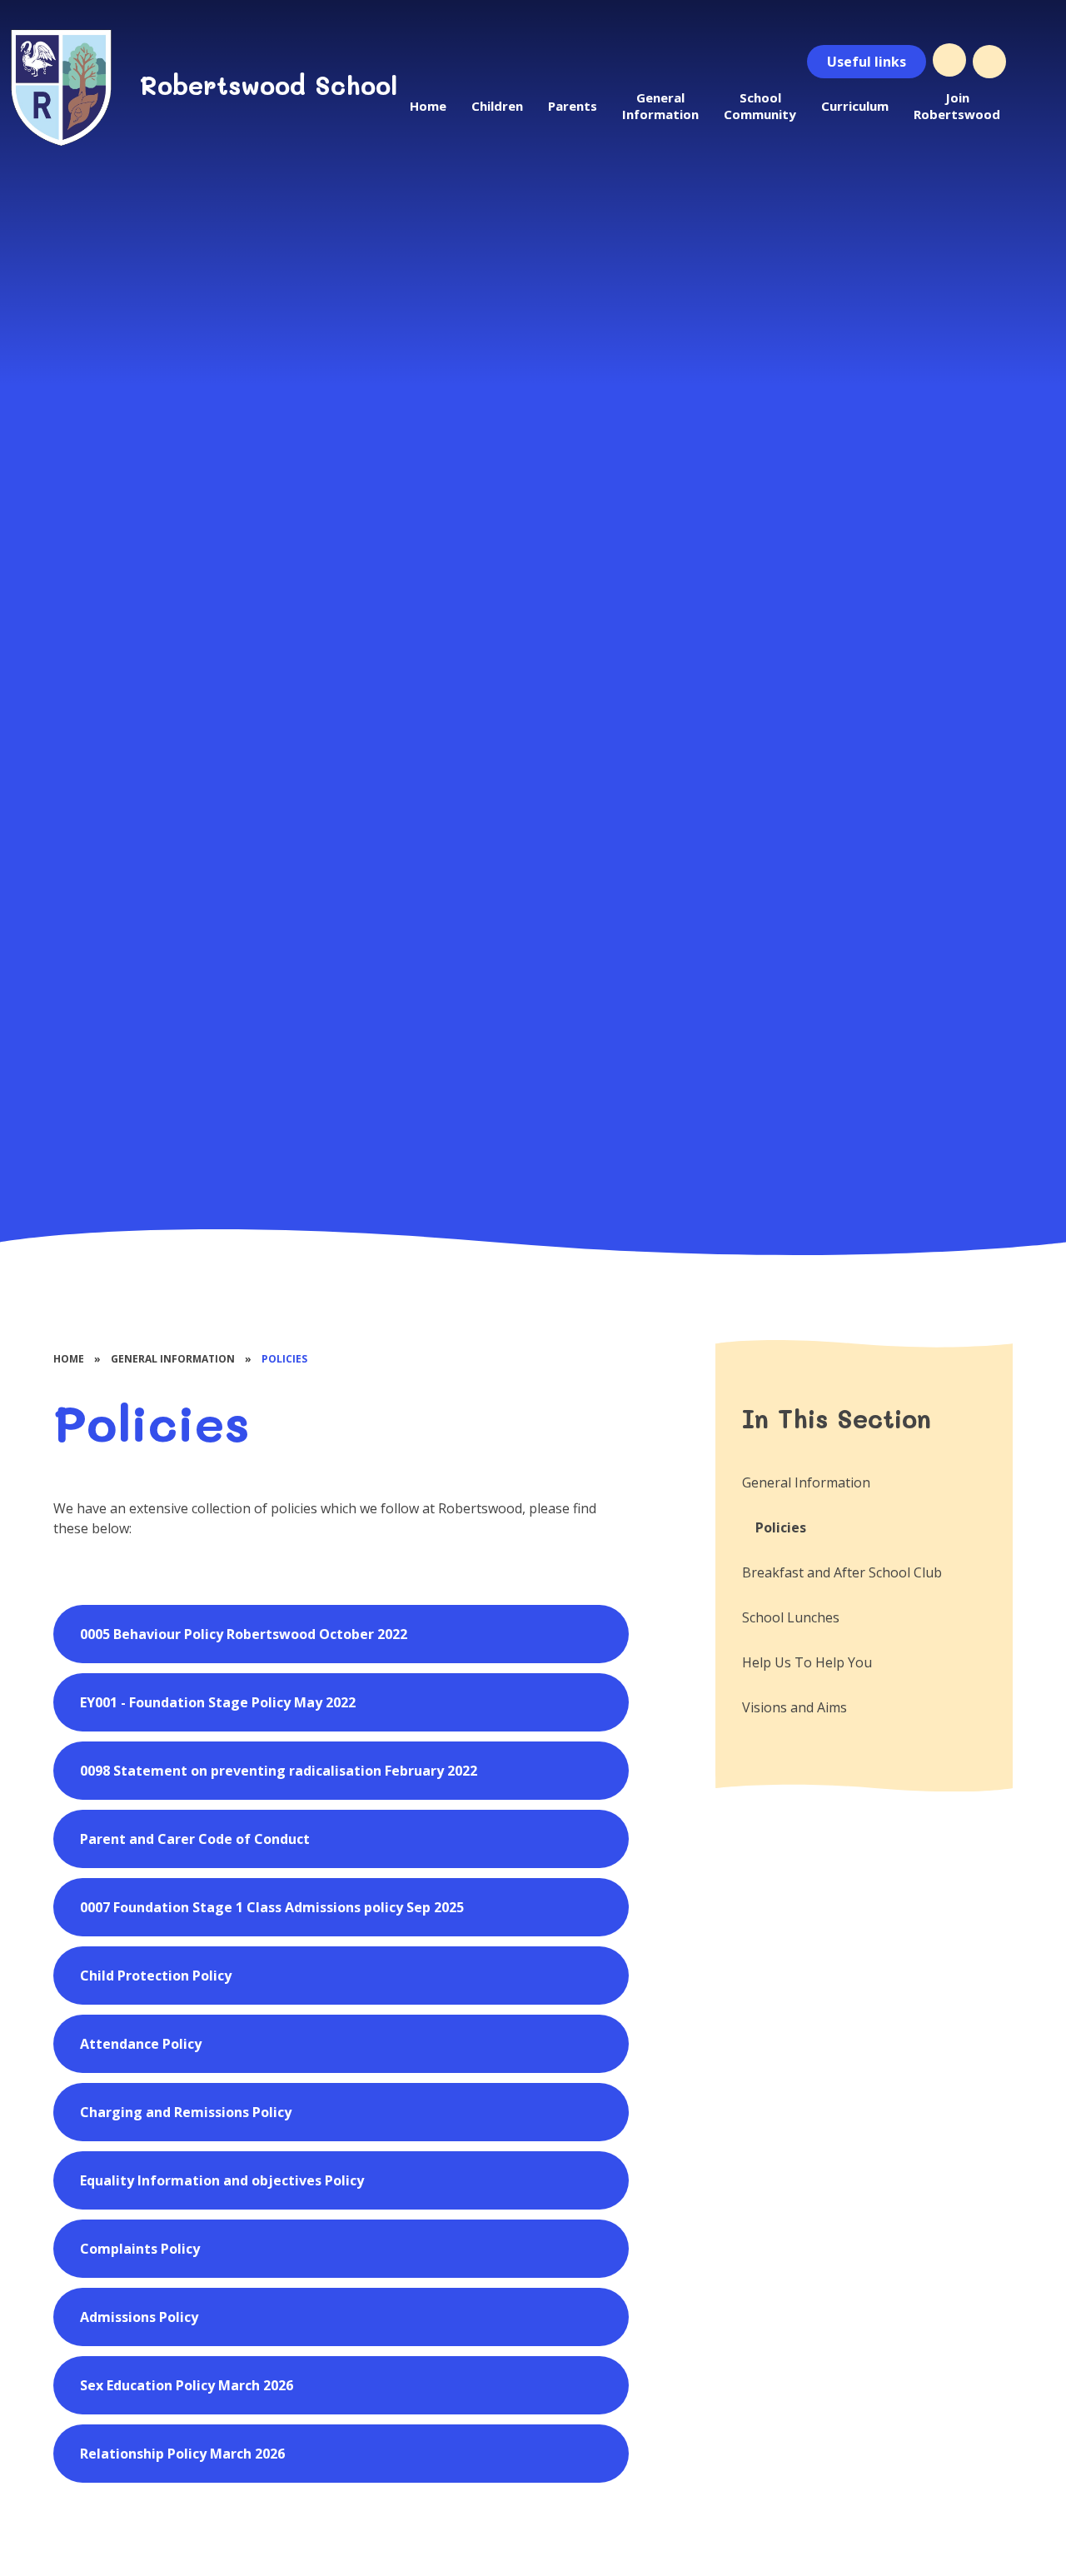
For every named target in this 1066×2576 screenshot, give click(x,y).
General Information (173, 1359)
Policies (284, 1359)
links (867, 62)
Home (69, 1359)
